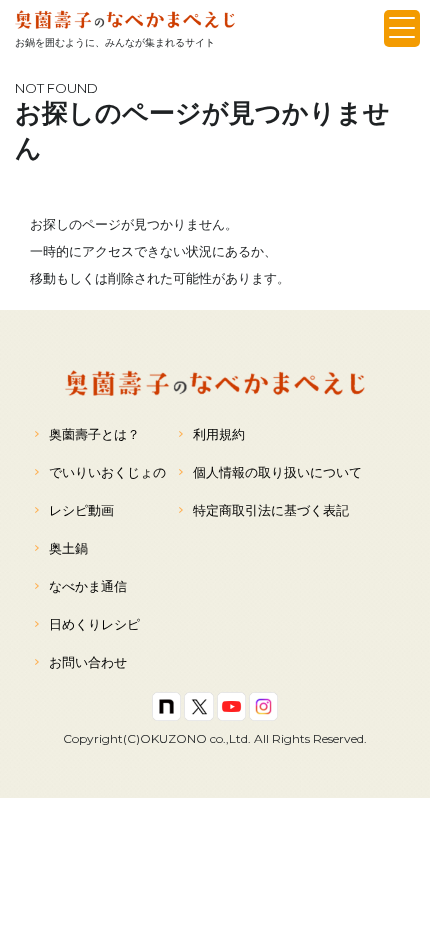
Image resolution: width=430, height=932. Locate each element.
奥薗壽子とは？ (94, 434)
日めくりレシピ (94, 624)
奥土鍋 (68, 548)
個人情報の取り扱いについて (277, 472)
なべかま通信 (88, 586)
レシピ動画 (81, 510)
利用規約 (219, 434)
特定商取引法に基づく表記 (271, 510)
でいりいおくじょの (107, 472)
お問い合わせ (88, 662)
